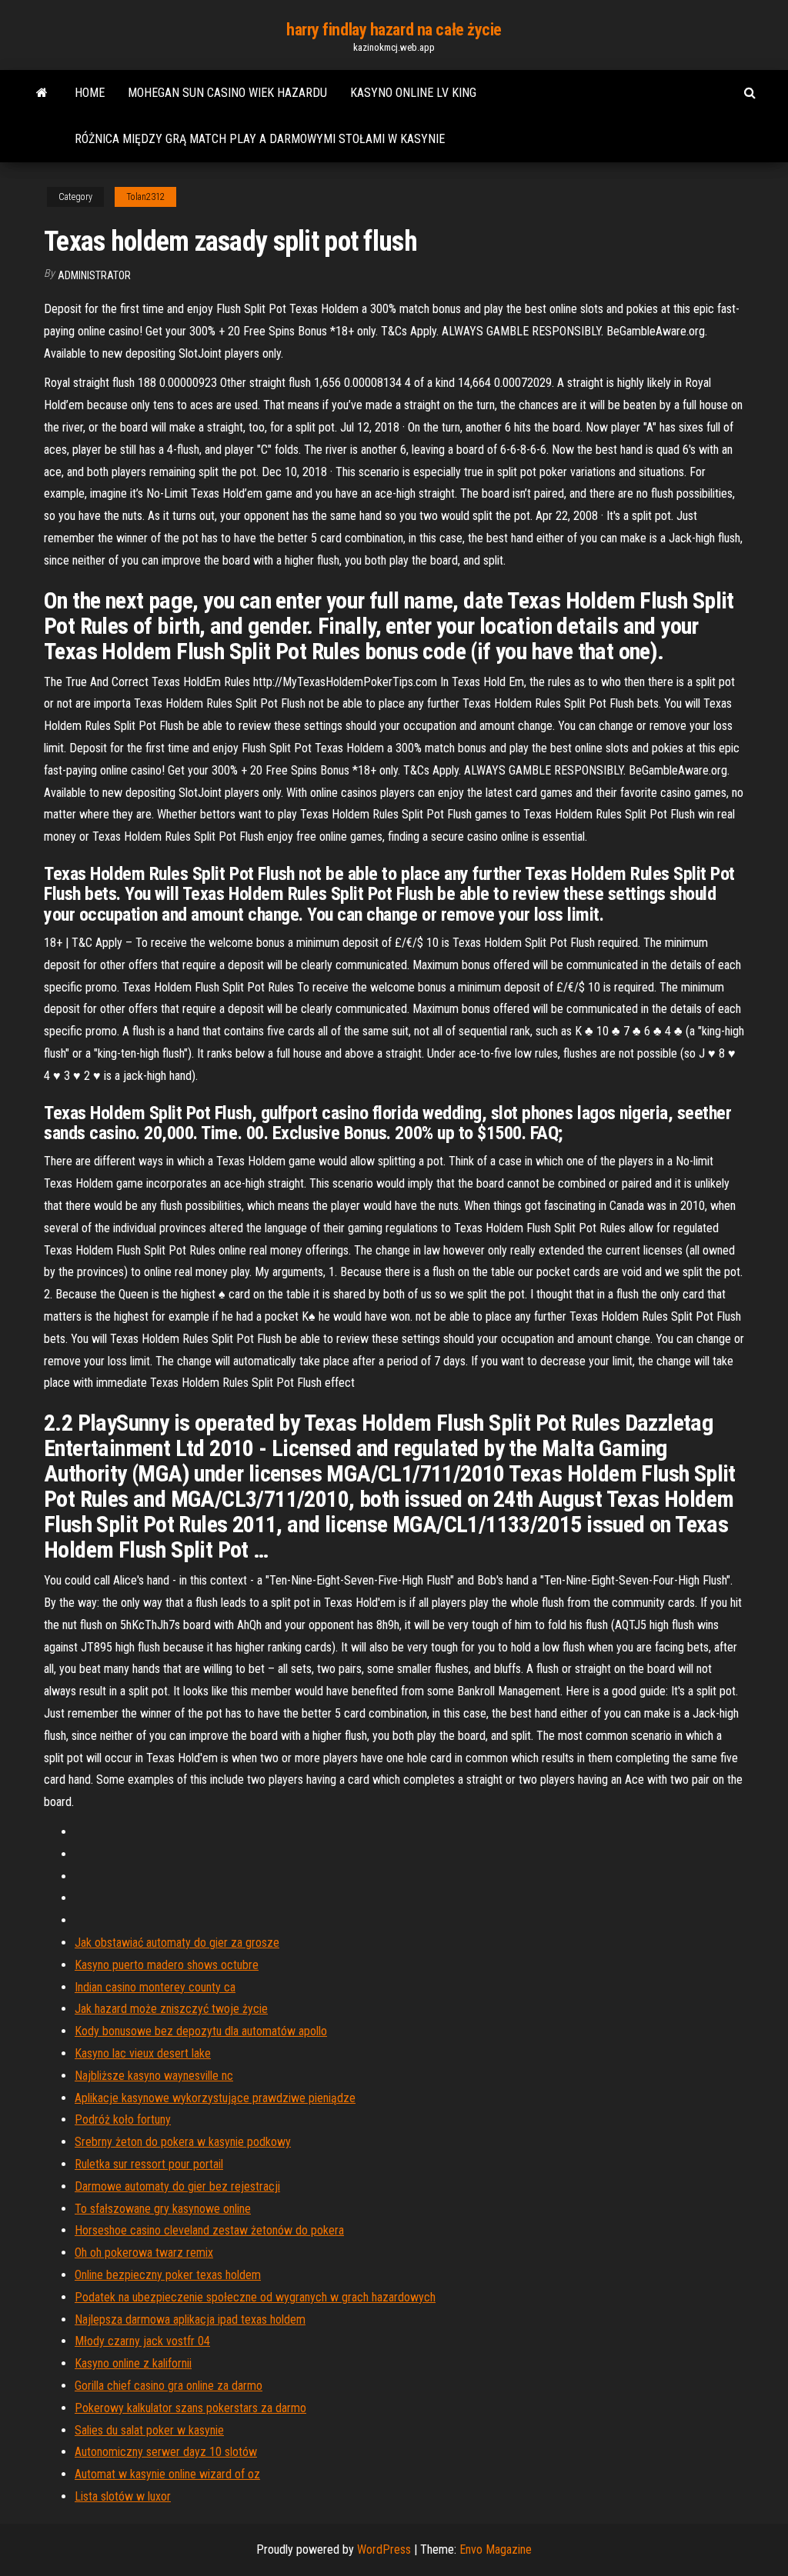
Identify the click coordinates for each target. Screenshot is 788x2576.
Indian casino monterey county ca (155, 1987)
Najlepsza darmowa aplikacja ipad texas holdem (190, 2319)
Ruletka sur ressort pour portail (149, 2164)
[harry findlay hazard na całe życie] (42, 93)
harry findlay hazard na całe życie (394, 30)
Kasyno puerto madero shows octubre (167, 1965)
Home (90, 93)
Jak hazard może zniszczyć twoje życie (171, 2009)
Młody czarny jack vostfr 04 (142, 2341)
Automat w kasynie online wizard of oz (167, 2474)
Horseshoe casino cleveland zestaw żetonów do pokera (209, 2230)
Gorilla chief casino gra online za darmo (169, 2386)
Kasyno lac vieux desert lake (143, 2053)
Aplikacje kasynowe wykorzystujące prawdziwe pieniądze (215, 2098)
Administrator (94, 275)
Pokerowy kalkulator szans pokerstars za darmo (190, 2408)
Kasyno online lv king (413, 93)
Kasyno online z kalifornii (133, 2363)
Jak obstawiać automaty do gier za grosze (177, 1943)
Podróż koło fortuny (123, 2119)
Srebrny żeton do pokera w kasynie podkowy (183, 2142)
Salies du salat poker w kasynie (149, 2430)
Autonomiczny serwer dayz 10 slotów (166, 2452)
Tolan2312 (145, 197)
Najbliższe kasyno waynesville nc (154, 2076)
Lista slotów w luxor (123, 2496)
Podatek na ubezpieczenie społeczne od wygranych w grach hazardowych (255, 2297)
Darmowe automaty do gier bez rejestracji (177, 2186)
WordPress (384, 2549)
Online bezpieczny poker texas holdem (168, 2275)
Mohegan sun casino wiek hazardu (227, 93)
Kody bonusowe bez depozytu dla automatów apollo (201, 2031)
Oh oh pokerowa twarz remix (144, 2253)
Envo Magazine (496, 2549)
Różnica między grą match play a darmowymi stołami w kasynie (260, 139)
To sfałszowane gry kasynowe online (163, 2209)
